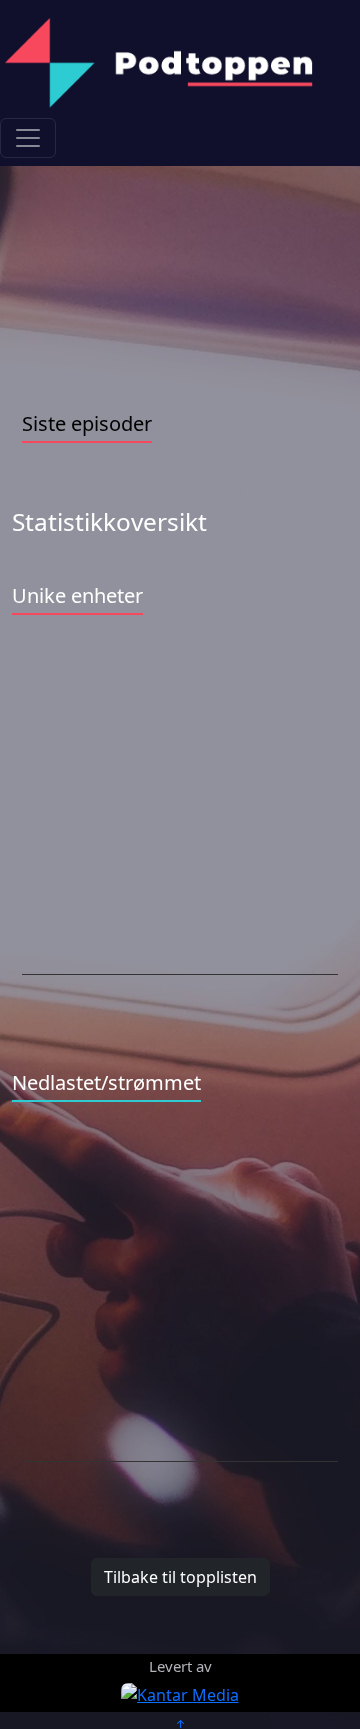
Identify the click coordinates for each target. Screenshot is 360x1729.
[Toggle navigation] (28, 138)
